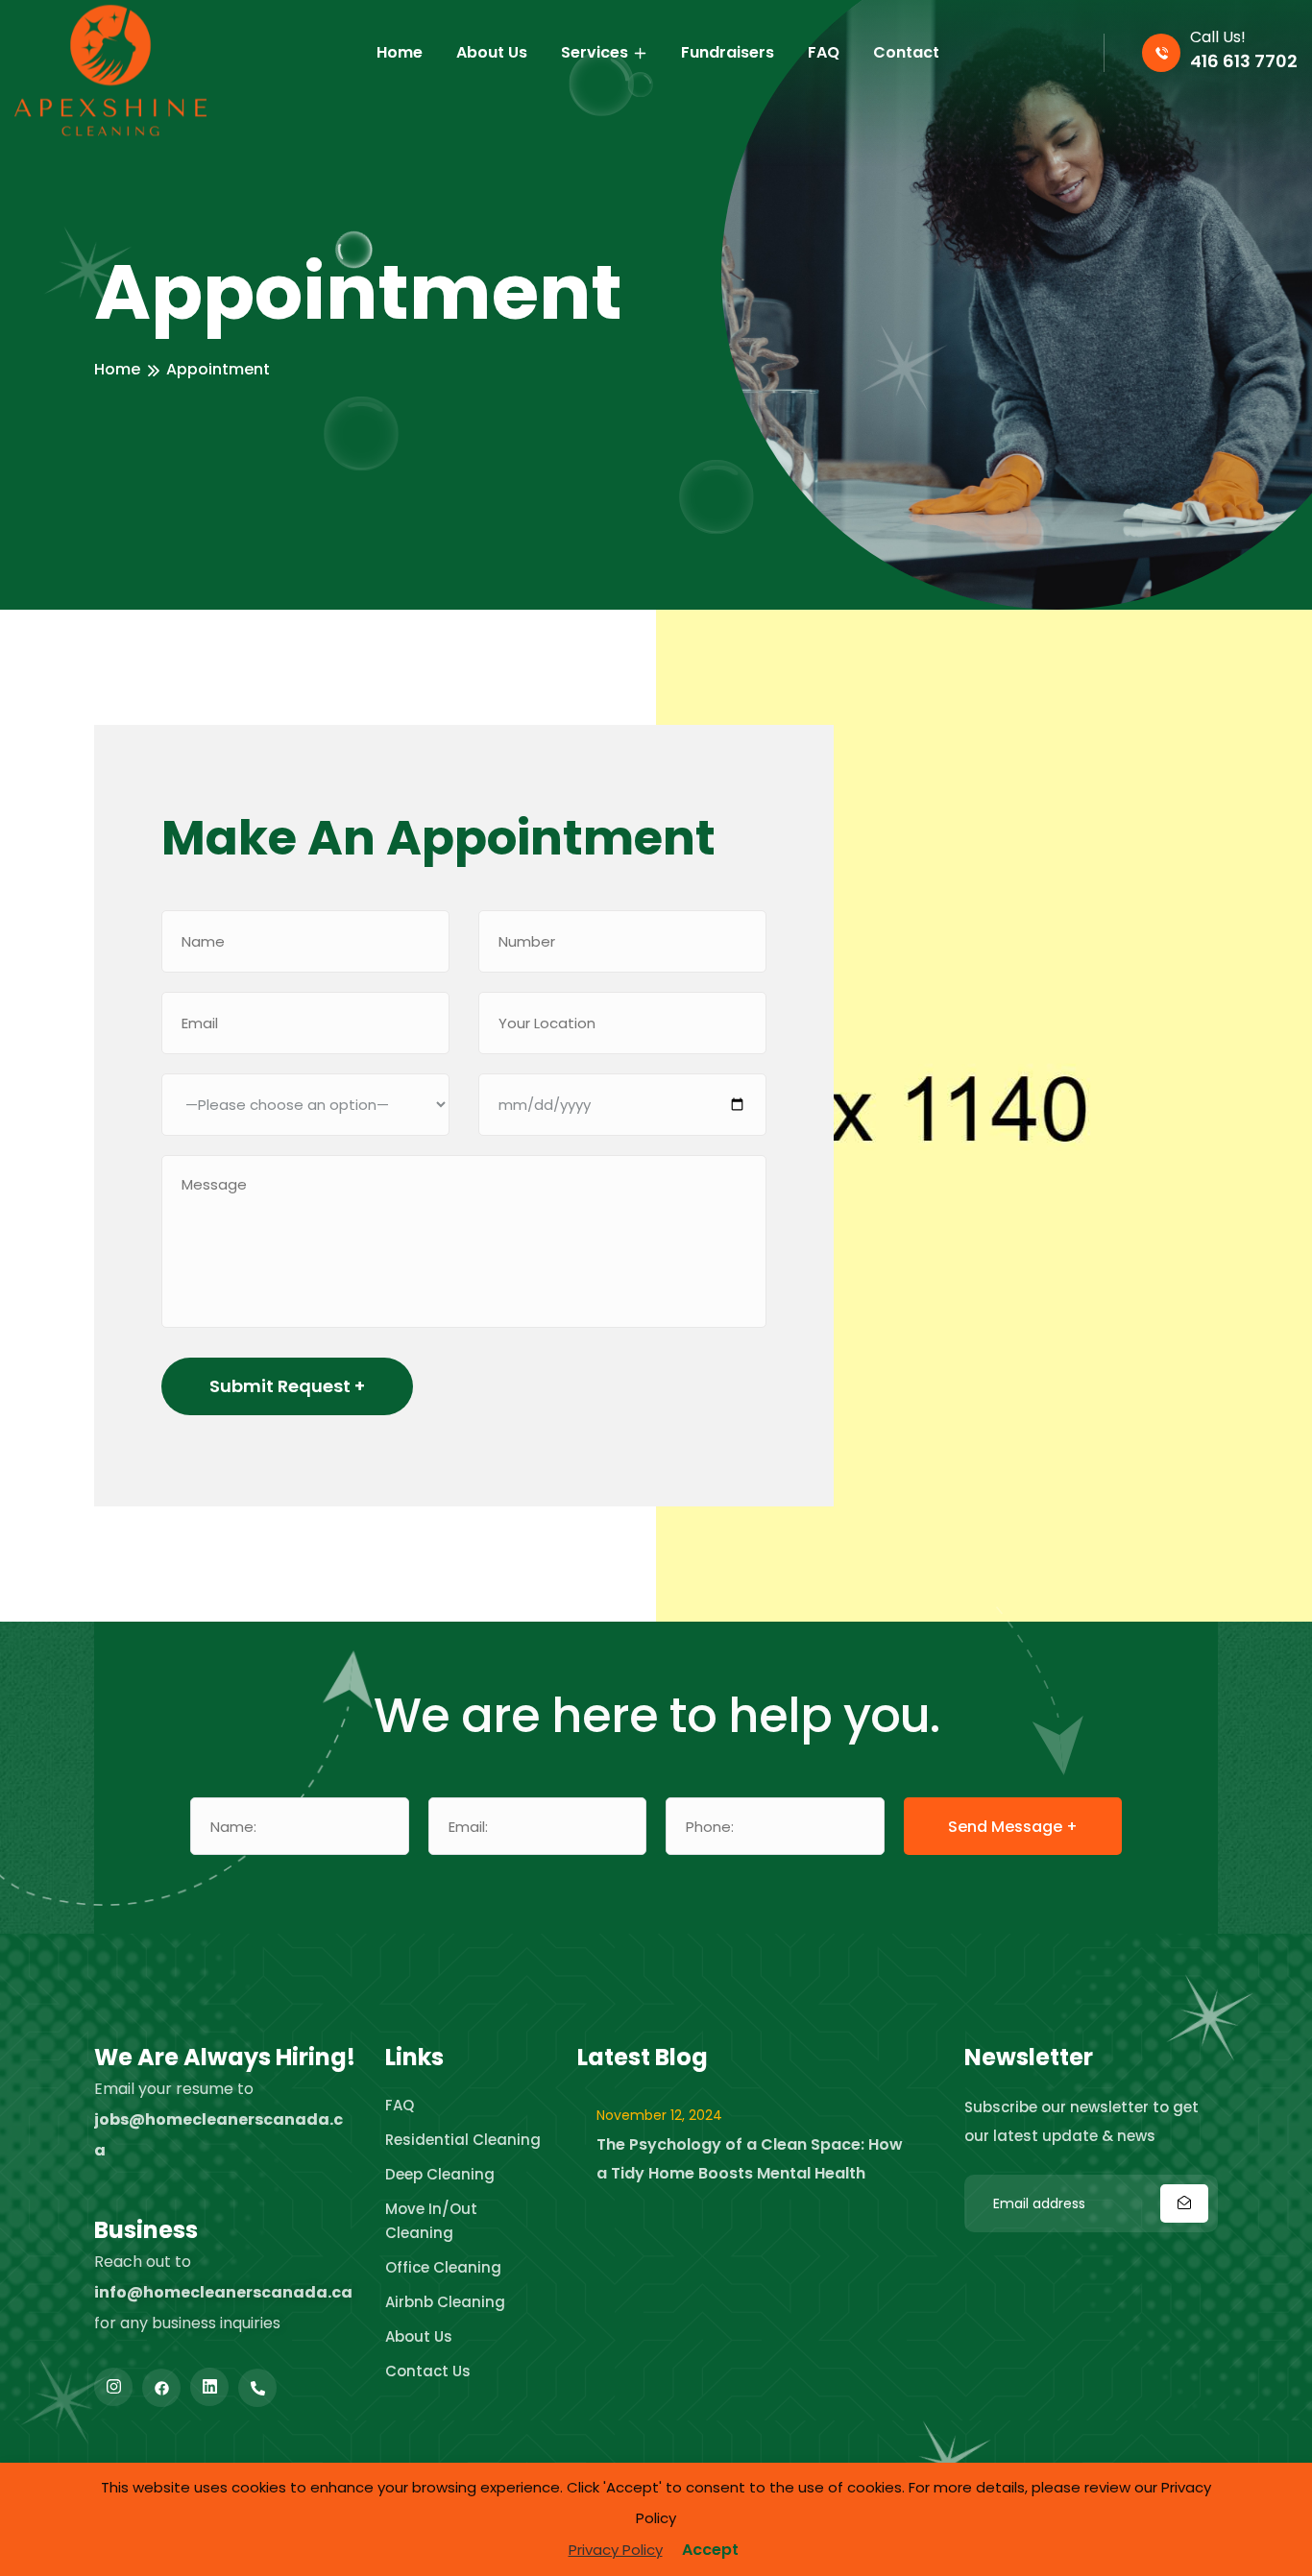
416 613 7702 (1244, 61)
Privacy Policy (616, 2550)
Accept (710, 2550)
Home (117, 369)
